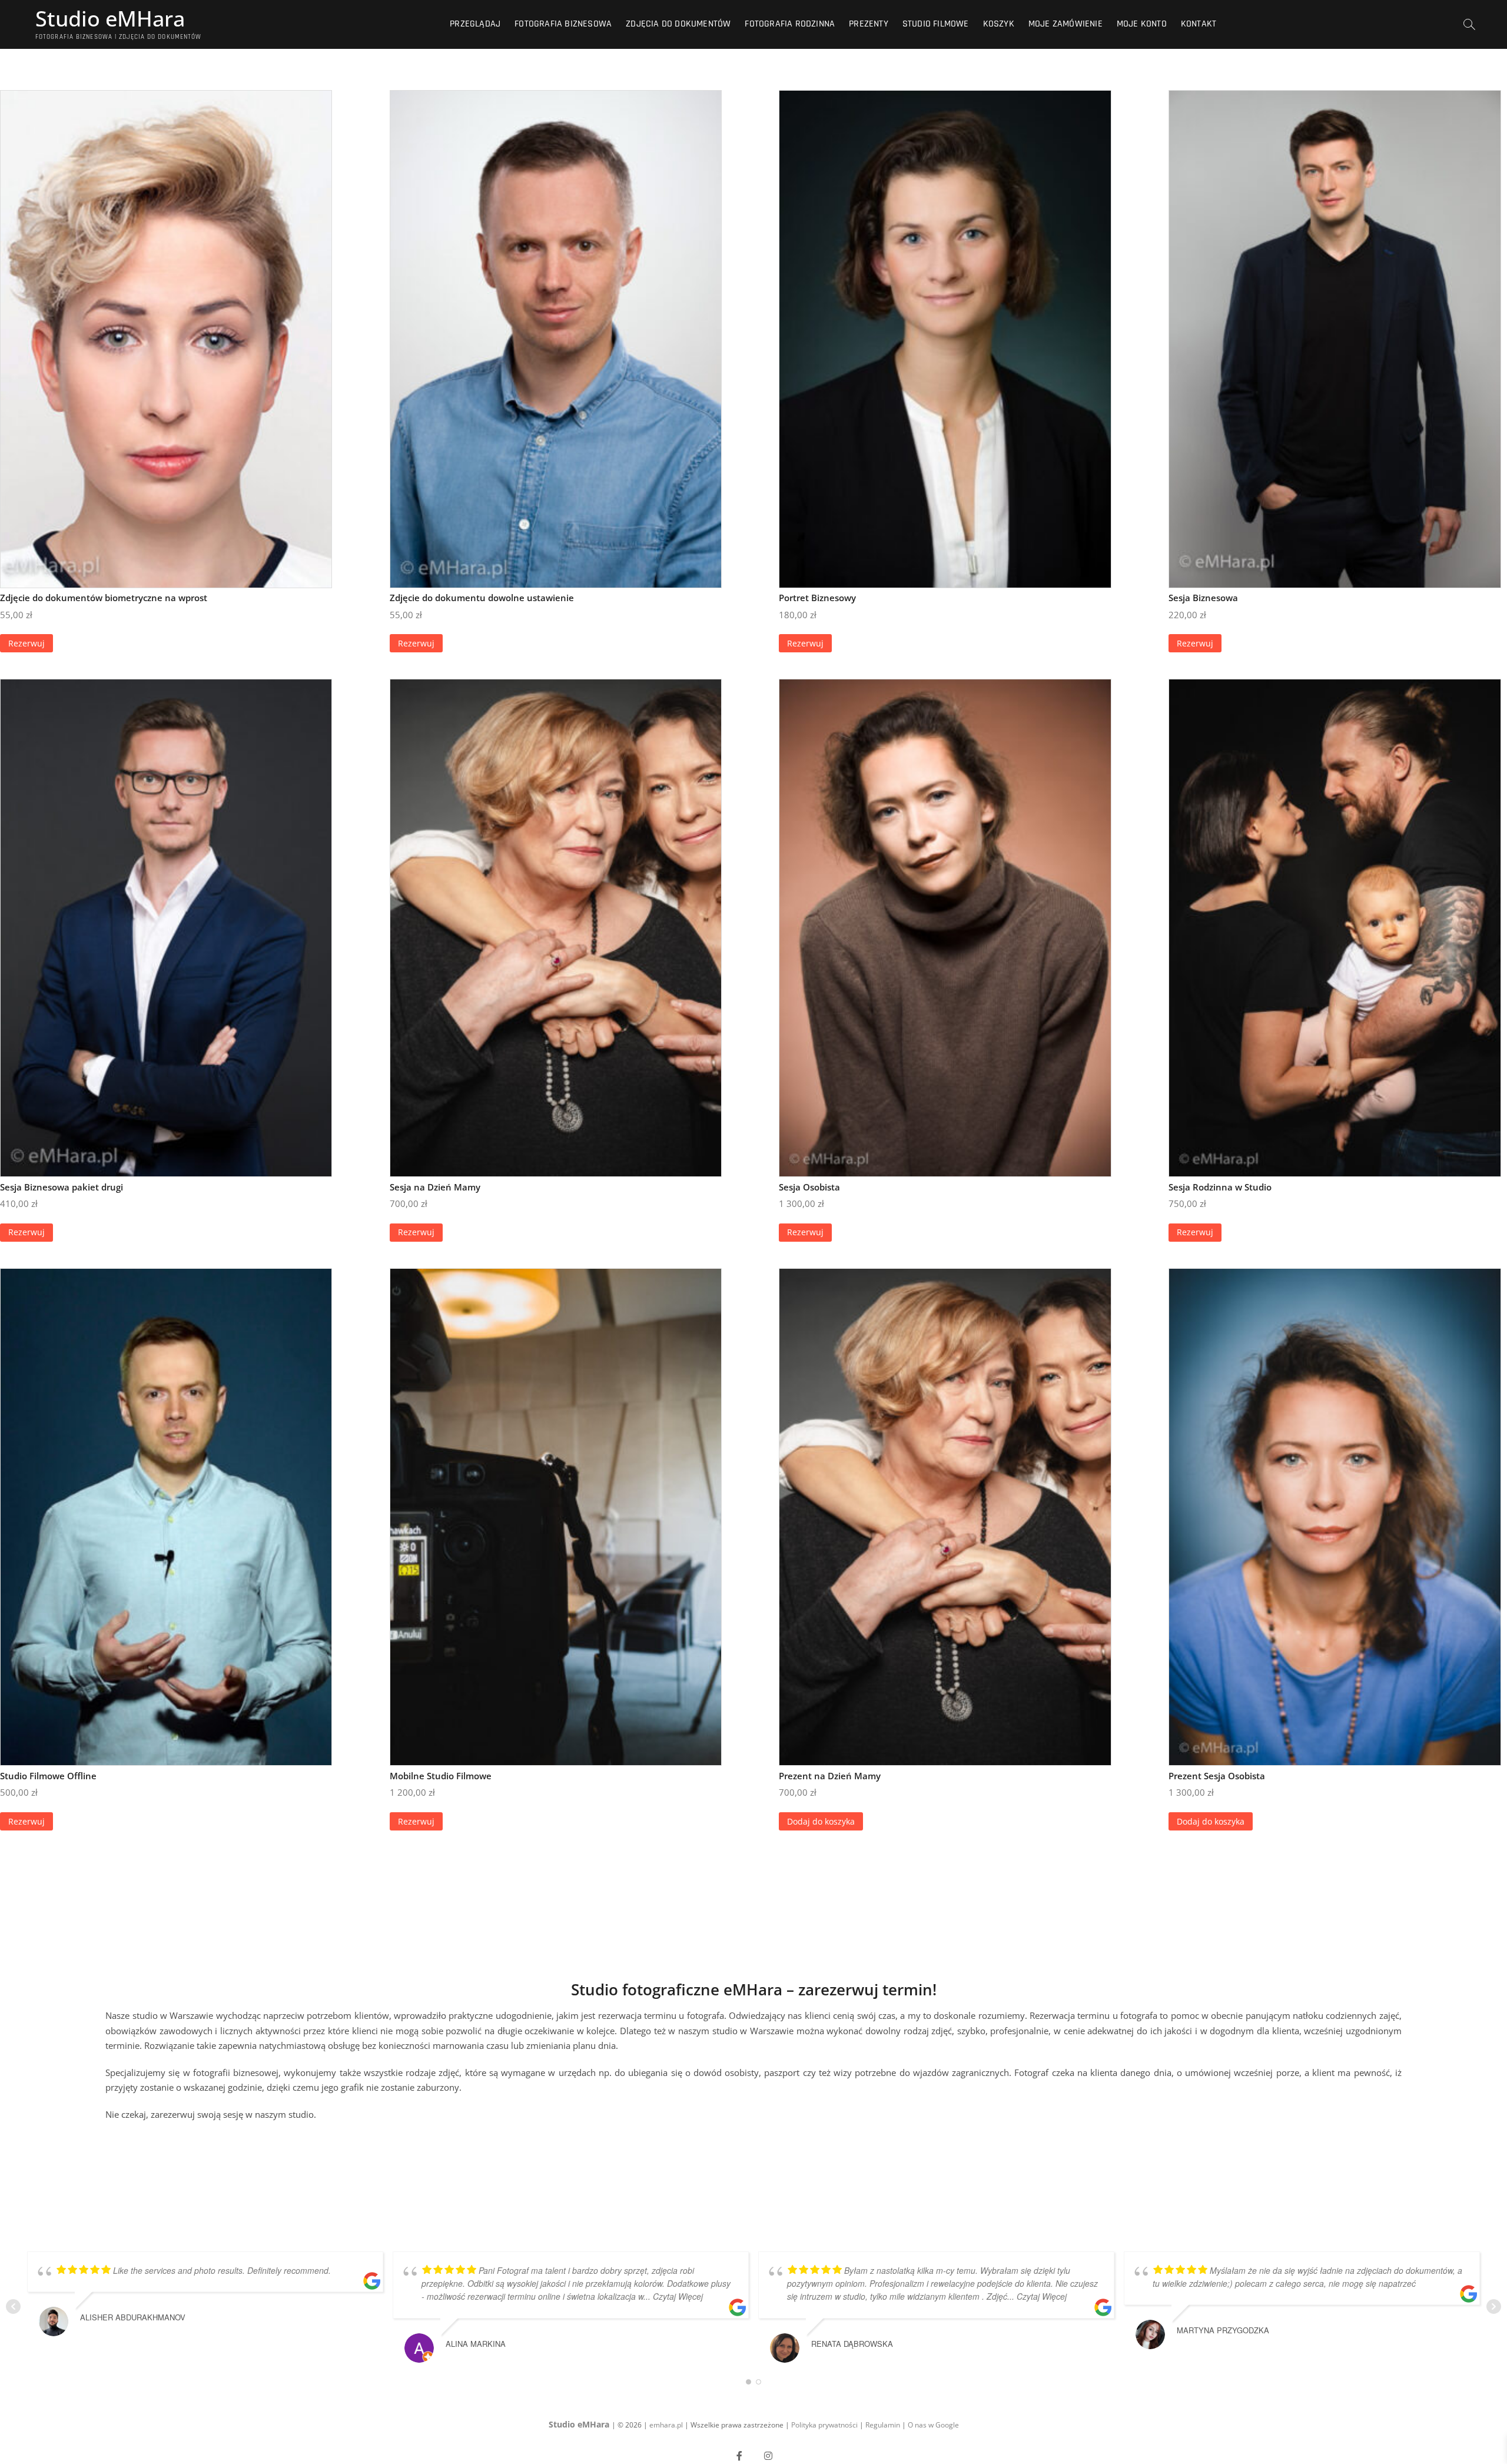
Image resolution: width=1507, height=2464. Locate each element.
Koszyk (999, 24)
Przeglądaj (475, 24)
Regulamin (884, 2425)
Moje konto (1142, 24)
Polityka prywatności (824, 2425)
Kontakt (1199, 24)
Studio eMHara (110, 19)
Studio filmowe (936, 24)
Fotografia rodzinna (790, 24)
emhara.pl (667, 2425)
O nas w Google (933, 2425)
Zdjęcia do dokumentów (678, 24)
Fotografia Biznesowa (563, 24)
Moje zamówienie (1065, 24)
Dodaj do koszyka (821, 1821)
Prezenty (869, 24)
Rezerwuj (26, 643)
